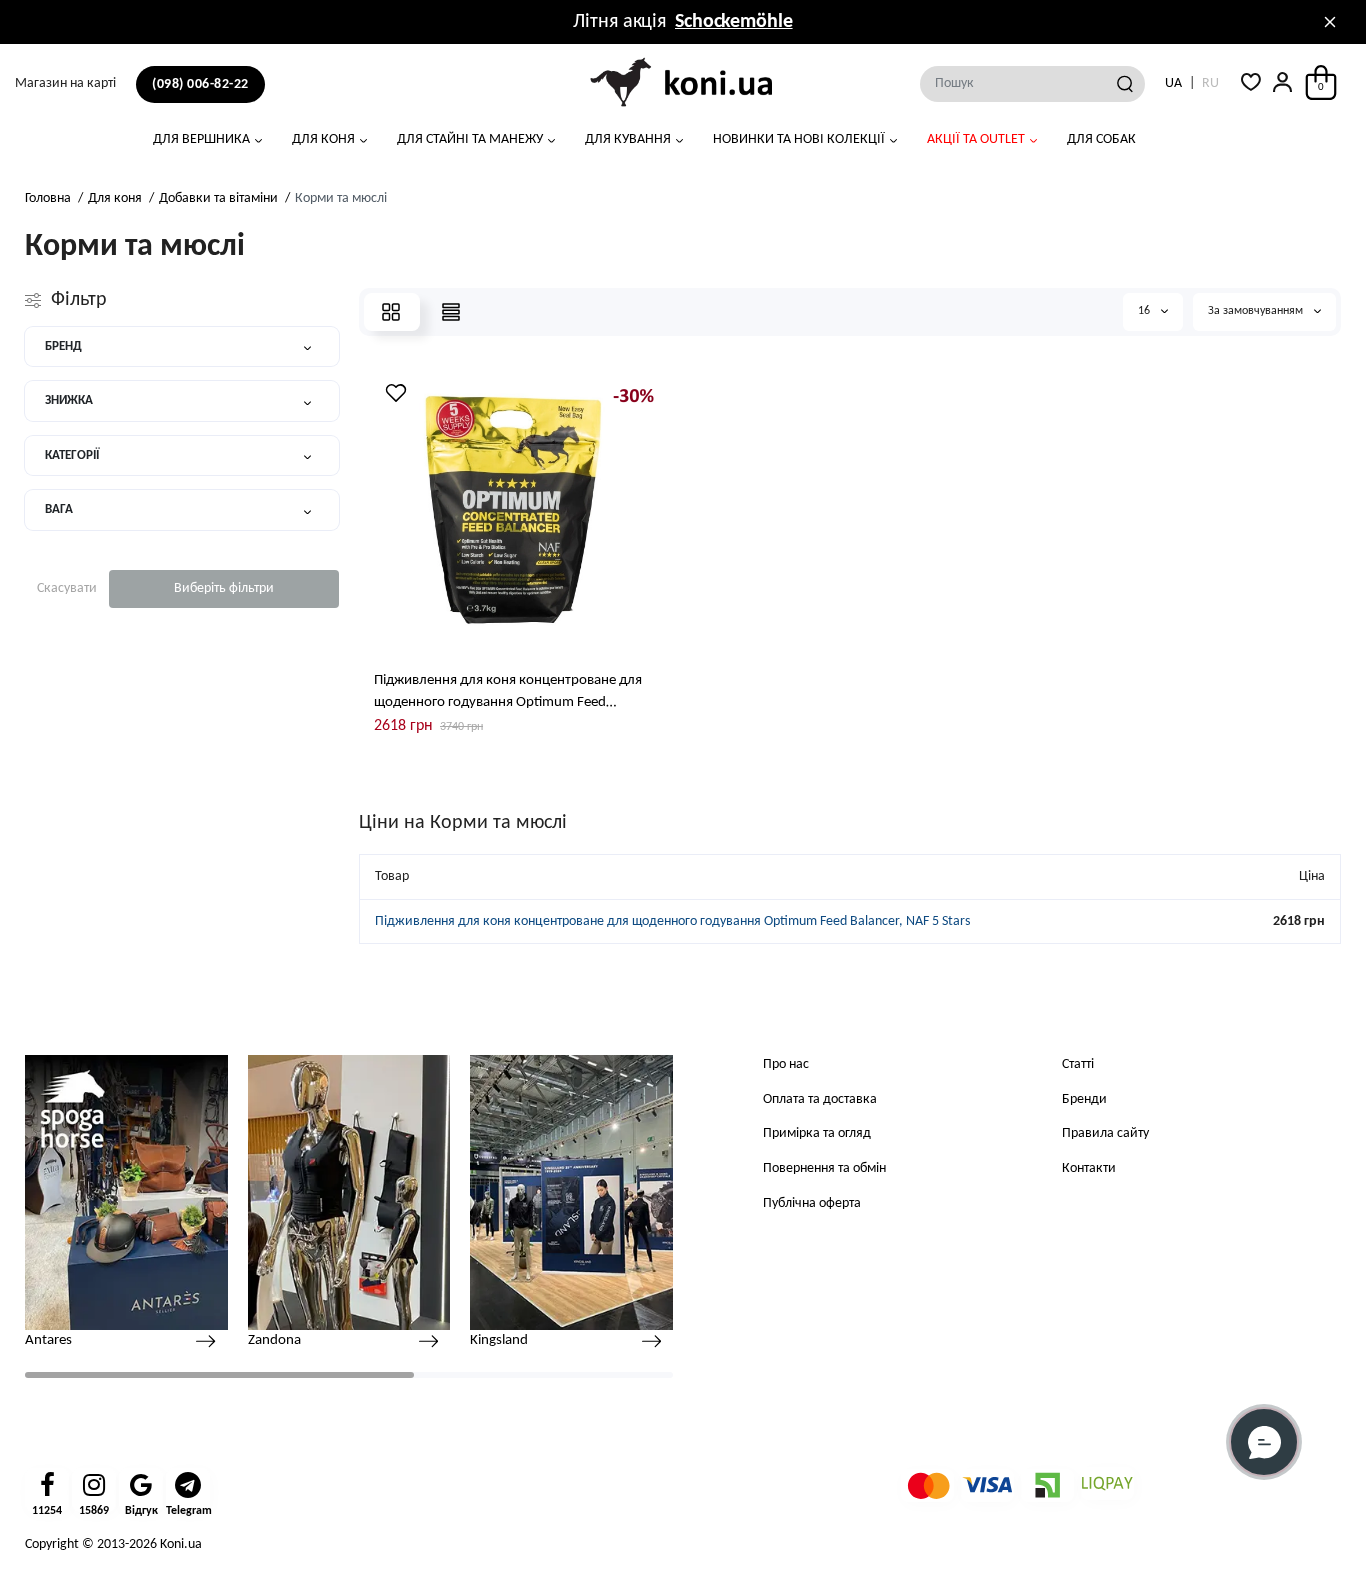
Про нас (786, 1064)
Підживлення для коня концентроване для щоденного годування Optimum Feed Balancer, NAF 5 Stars (508, 693)
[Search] (1125, 84)
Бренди (1084, 1099)
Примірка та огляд (817, 1133)
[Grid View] (391, 312)
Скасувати (67, 588)
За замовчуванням (1257, 311)
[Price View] (451, 312)
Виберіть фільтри (224, 588)
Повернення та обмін (824, 1168)
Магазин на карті (65, 83)
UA (1173, 83)
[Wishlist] (396, 393)
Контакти (1089, 1168)
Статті (1078, 1064)
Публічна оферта (812, 1203)
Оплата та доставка (820, 1099)
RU (1210, 83)
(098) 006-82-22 (200, 84)
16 (1145, 311)
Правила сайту (1105, 1133)
